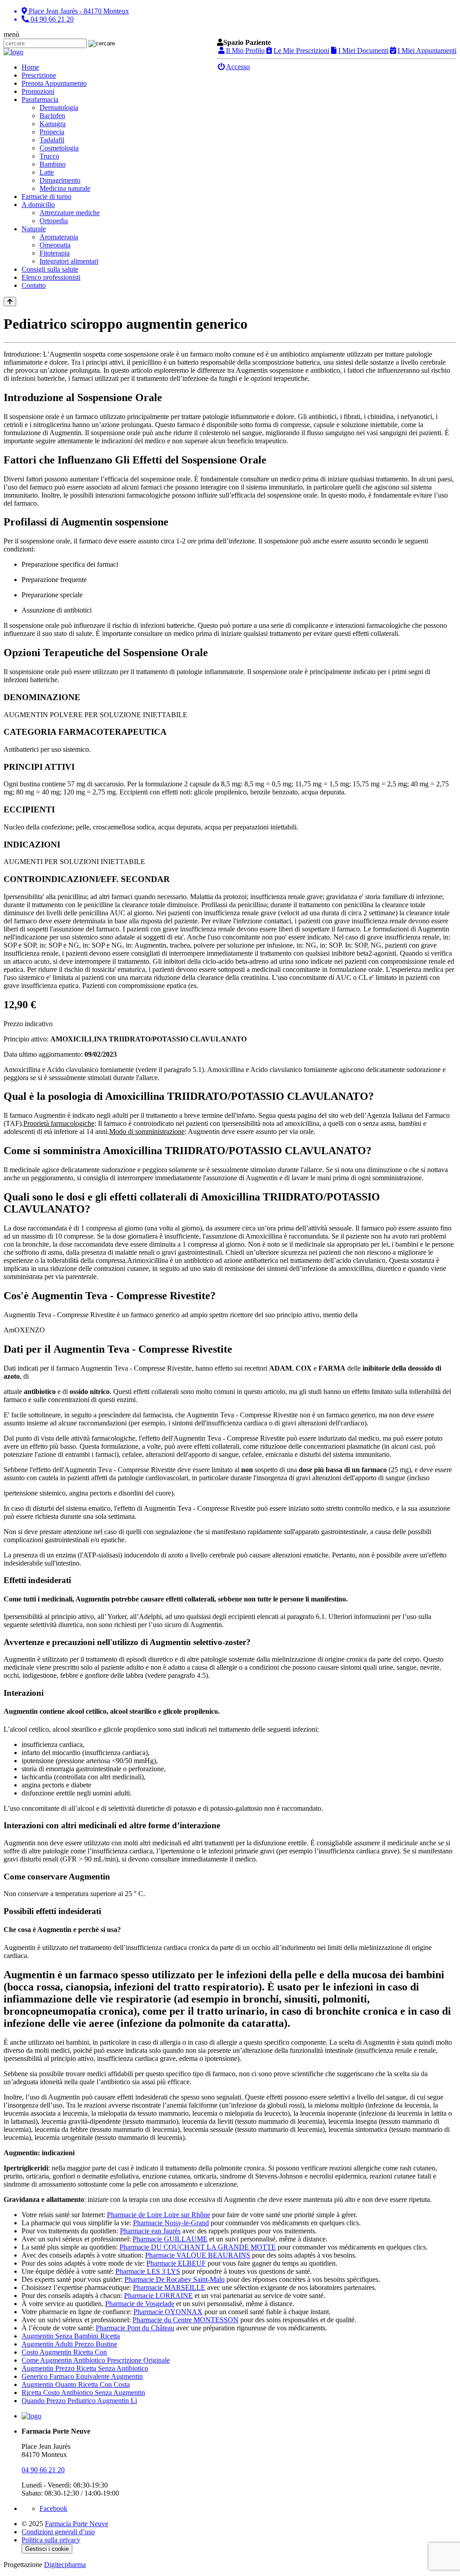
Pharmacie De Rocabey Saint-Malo (175, 2279)
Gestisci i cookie (47, 2549)
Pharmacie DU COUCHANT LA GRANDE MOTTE (198, 2247)
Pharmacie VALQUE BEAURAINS (198, 2255)
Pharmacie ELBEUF (176, 2263)
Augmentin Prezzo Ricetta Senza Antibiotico (85, 2368)
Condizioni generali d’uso (58, 2532)
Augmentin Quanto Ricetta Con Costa (76, 2384)
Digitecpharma (65, 2565)
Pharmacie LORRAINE (158, 2296)
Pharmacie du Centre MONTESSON (186, 2320)
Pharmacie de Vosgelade (140, 2304)
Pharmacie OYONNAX (168, 2312)
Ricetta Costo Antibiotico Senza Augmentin (83, 2393)
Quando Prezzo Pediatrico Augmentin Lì (79, 2401)
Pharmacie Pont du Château (135, 2328)
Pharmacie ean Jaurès (150, 2231)
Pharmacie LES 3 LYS (148, 2271)
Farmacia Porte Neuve (77, 2524)
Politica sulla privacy (51, 2540)
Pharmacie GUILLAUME (170, 2239)
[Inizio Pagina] (10, 302)
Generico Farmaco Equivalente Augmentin (82, 2376)
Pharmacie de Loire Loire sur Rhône (159, 2215)
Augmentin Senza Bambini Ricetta (71, 2336)
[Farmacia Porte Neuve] (13, 52)
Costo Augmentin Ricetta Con (64, 2352)
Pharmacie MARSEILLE (169, 2287)
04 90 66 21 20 (43, 2470)
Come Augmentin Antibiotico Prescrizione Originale (96, 2360)
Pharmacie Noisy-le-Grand (171, 2223)
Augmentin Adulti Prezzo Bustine (69, 2344)
